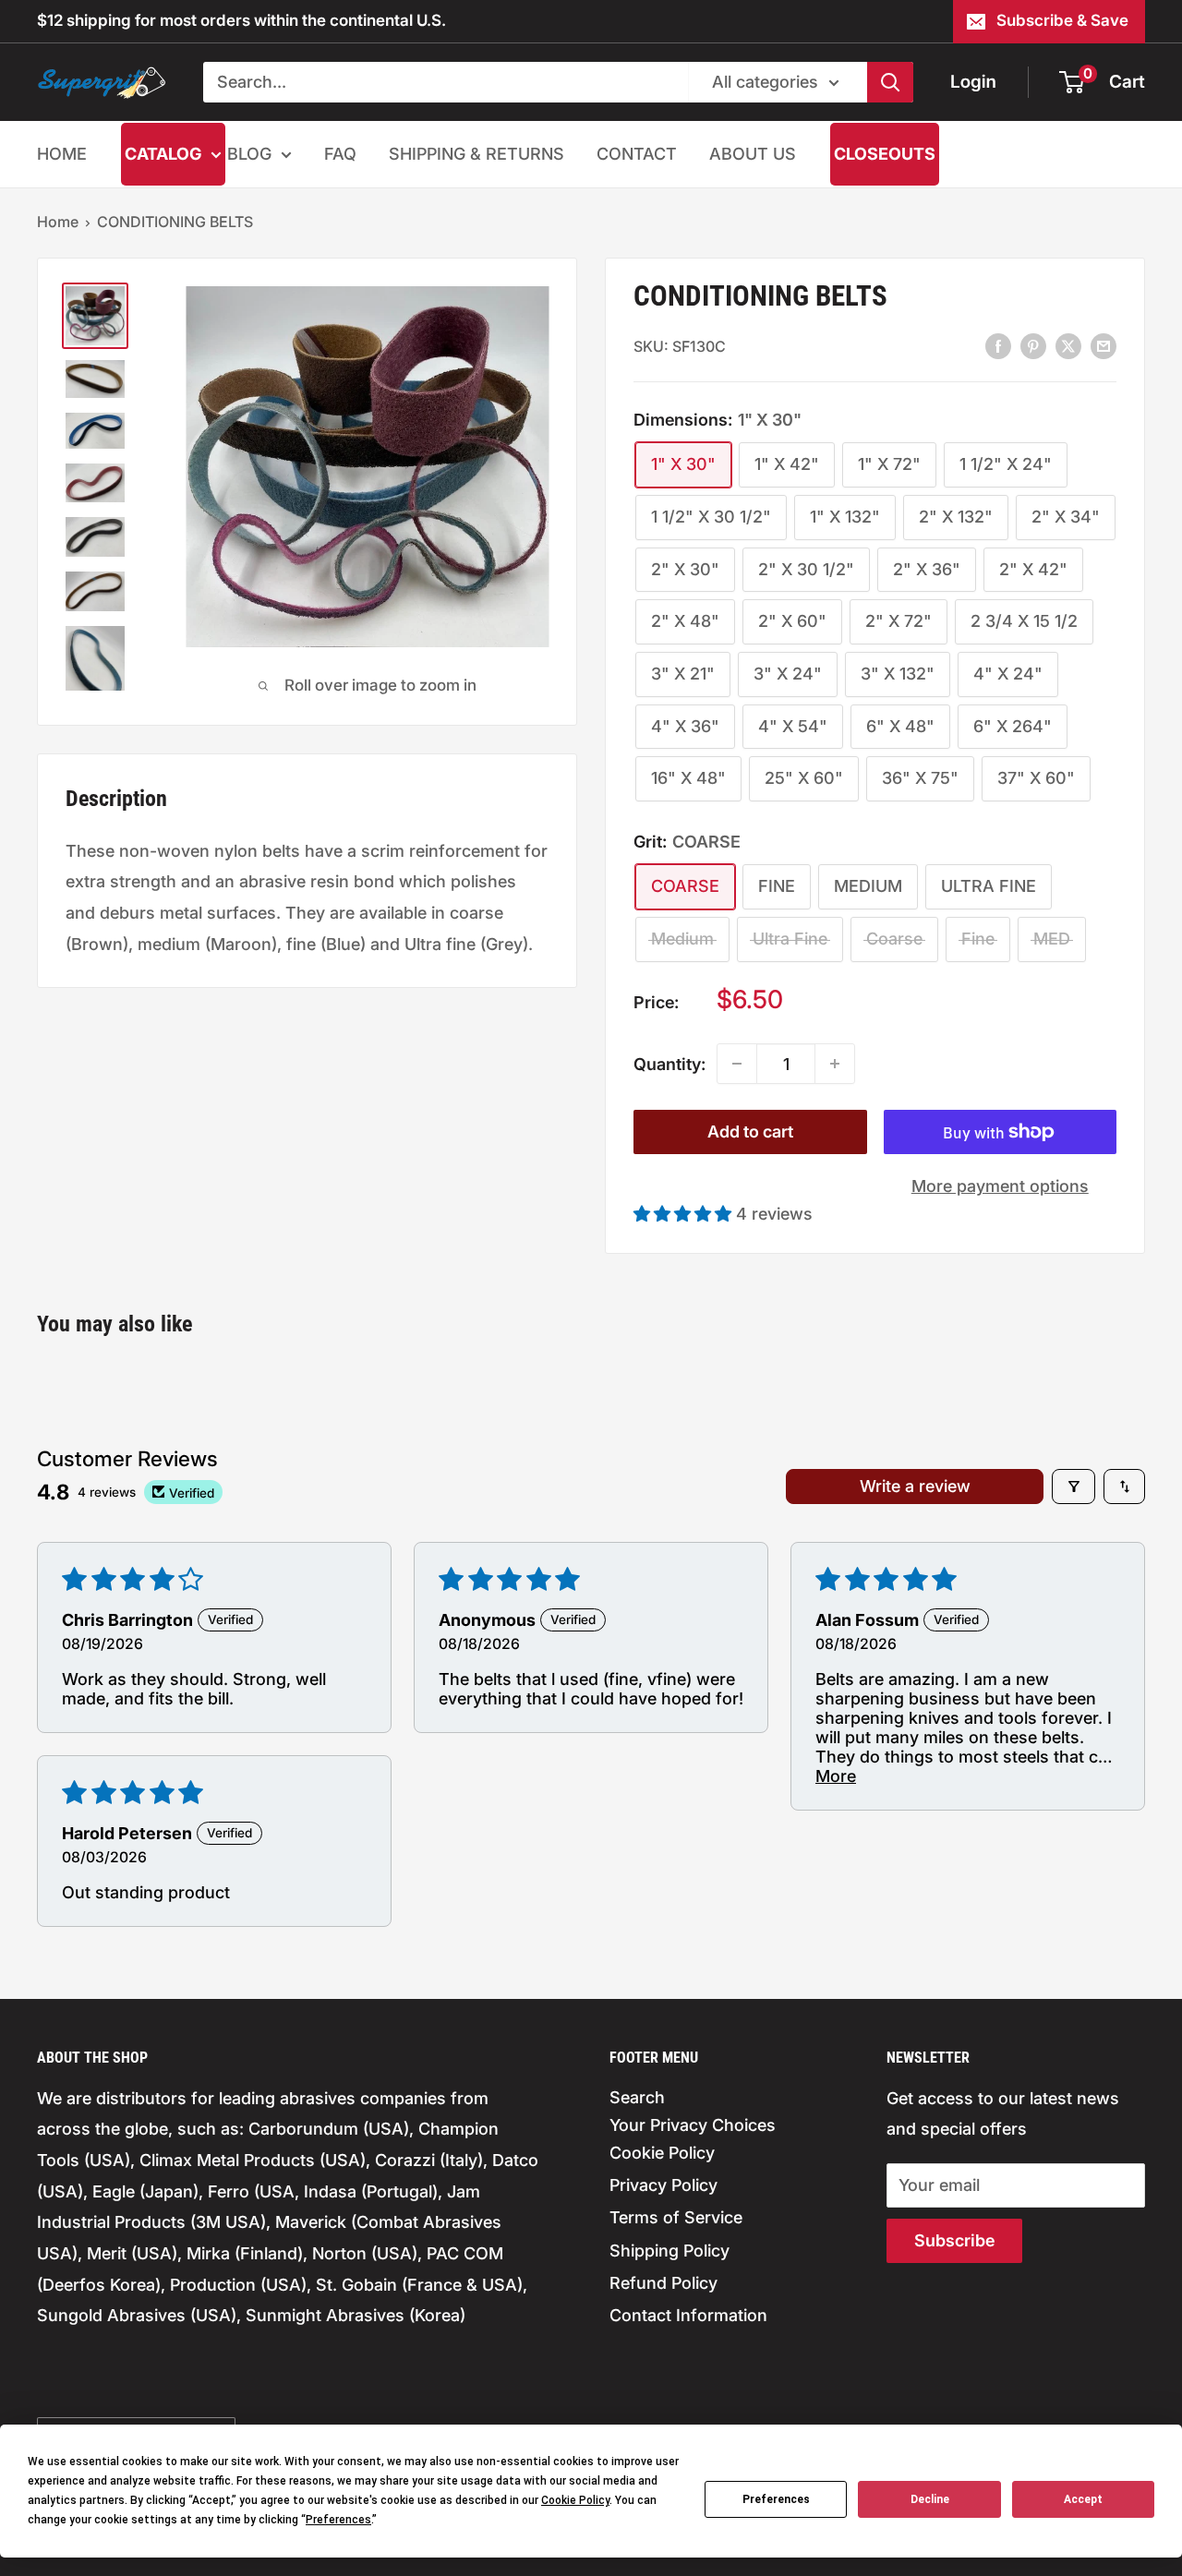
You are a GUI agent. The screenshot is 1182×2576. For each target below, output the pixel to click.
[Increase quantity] (835, 1064)
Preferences (776, 2499)
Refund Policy (663, 2283)
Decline (930, 2499)
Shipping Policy (669, 2251)
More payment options (1000, 1186)
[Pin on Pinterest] (1033, 345)
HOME (62, 154)
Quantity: (669, 1064)
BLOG (249, 154)
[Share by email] (1104, 345)
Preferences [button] (338, 2520)
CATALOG (163, 154)
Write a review (915, 1486)
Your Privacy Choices (693, 2125)
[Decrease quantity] (737, 1064)
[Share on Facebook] (998, 345)
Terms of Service (676, 2217)
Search (637, 2097)
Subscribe (954, 2240)
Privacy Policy (663, 2185)
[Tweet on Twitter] (1068, 345)
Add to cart (750, 1132)
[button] (685, 1214)
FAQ (340, 154)
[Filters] (1073, 1487)
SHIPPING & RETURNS (476, 154)
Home (58, 222)
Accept (1083, 2499)
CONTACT (637, 154)
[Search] (890, 82)
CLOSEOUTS (885, 154)
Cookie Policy (662, 2153)
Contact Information (688, 2315)
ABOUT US (753, 154)
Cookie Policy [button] (575, 2500)
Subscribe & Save (1062, 20)
